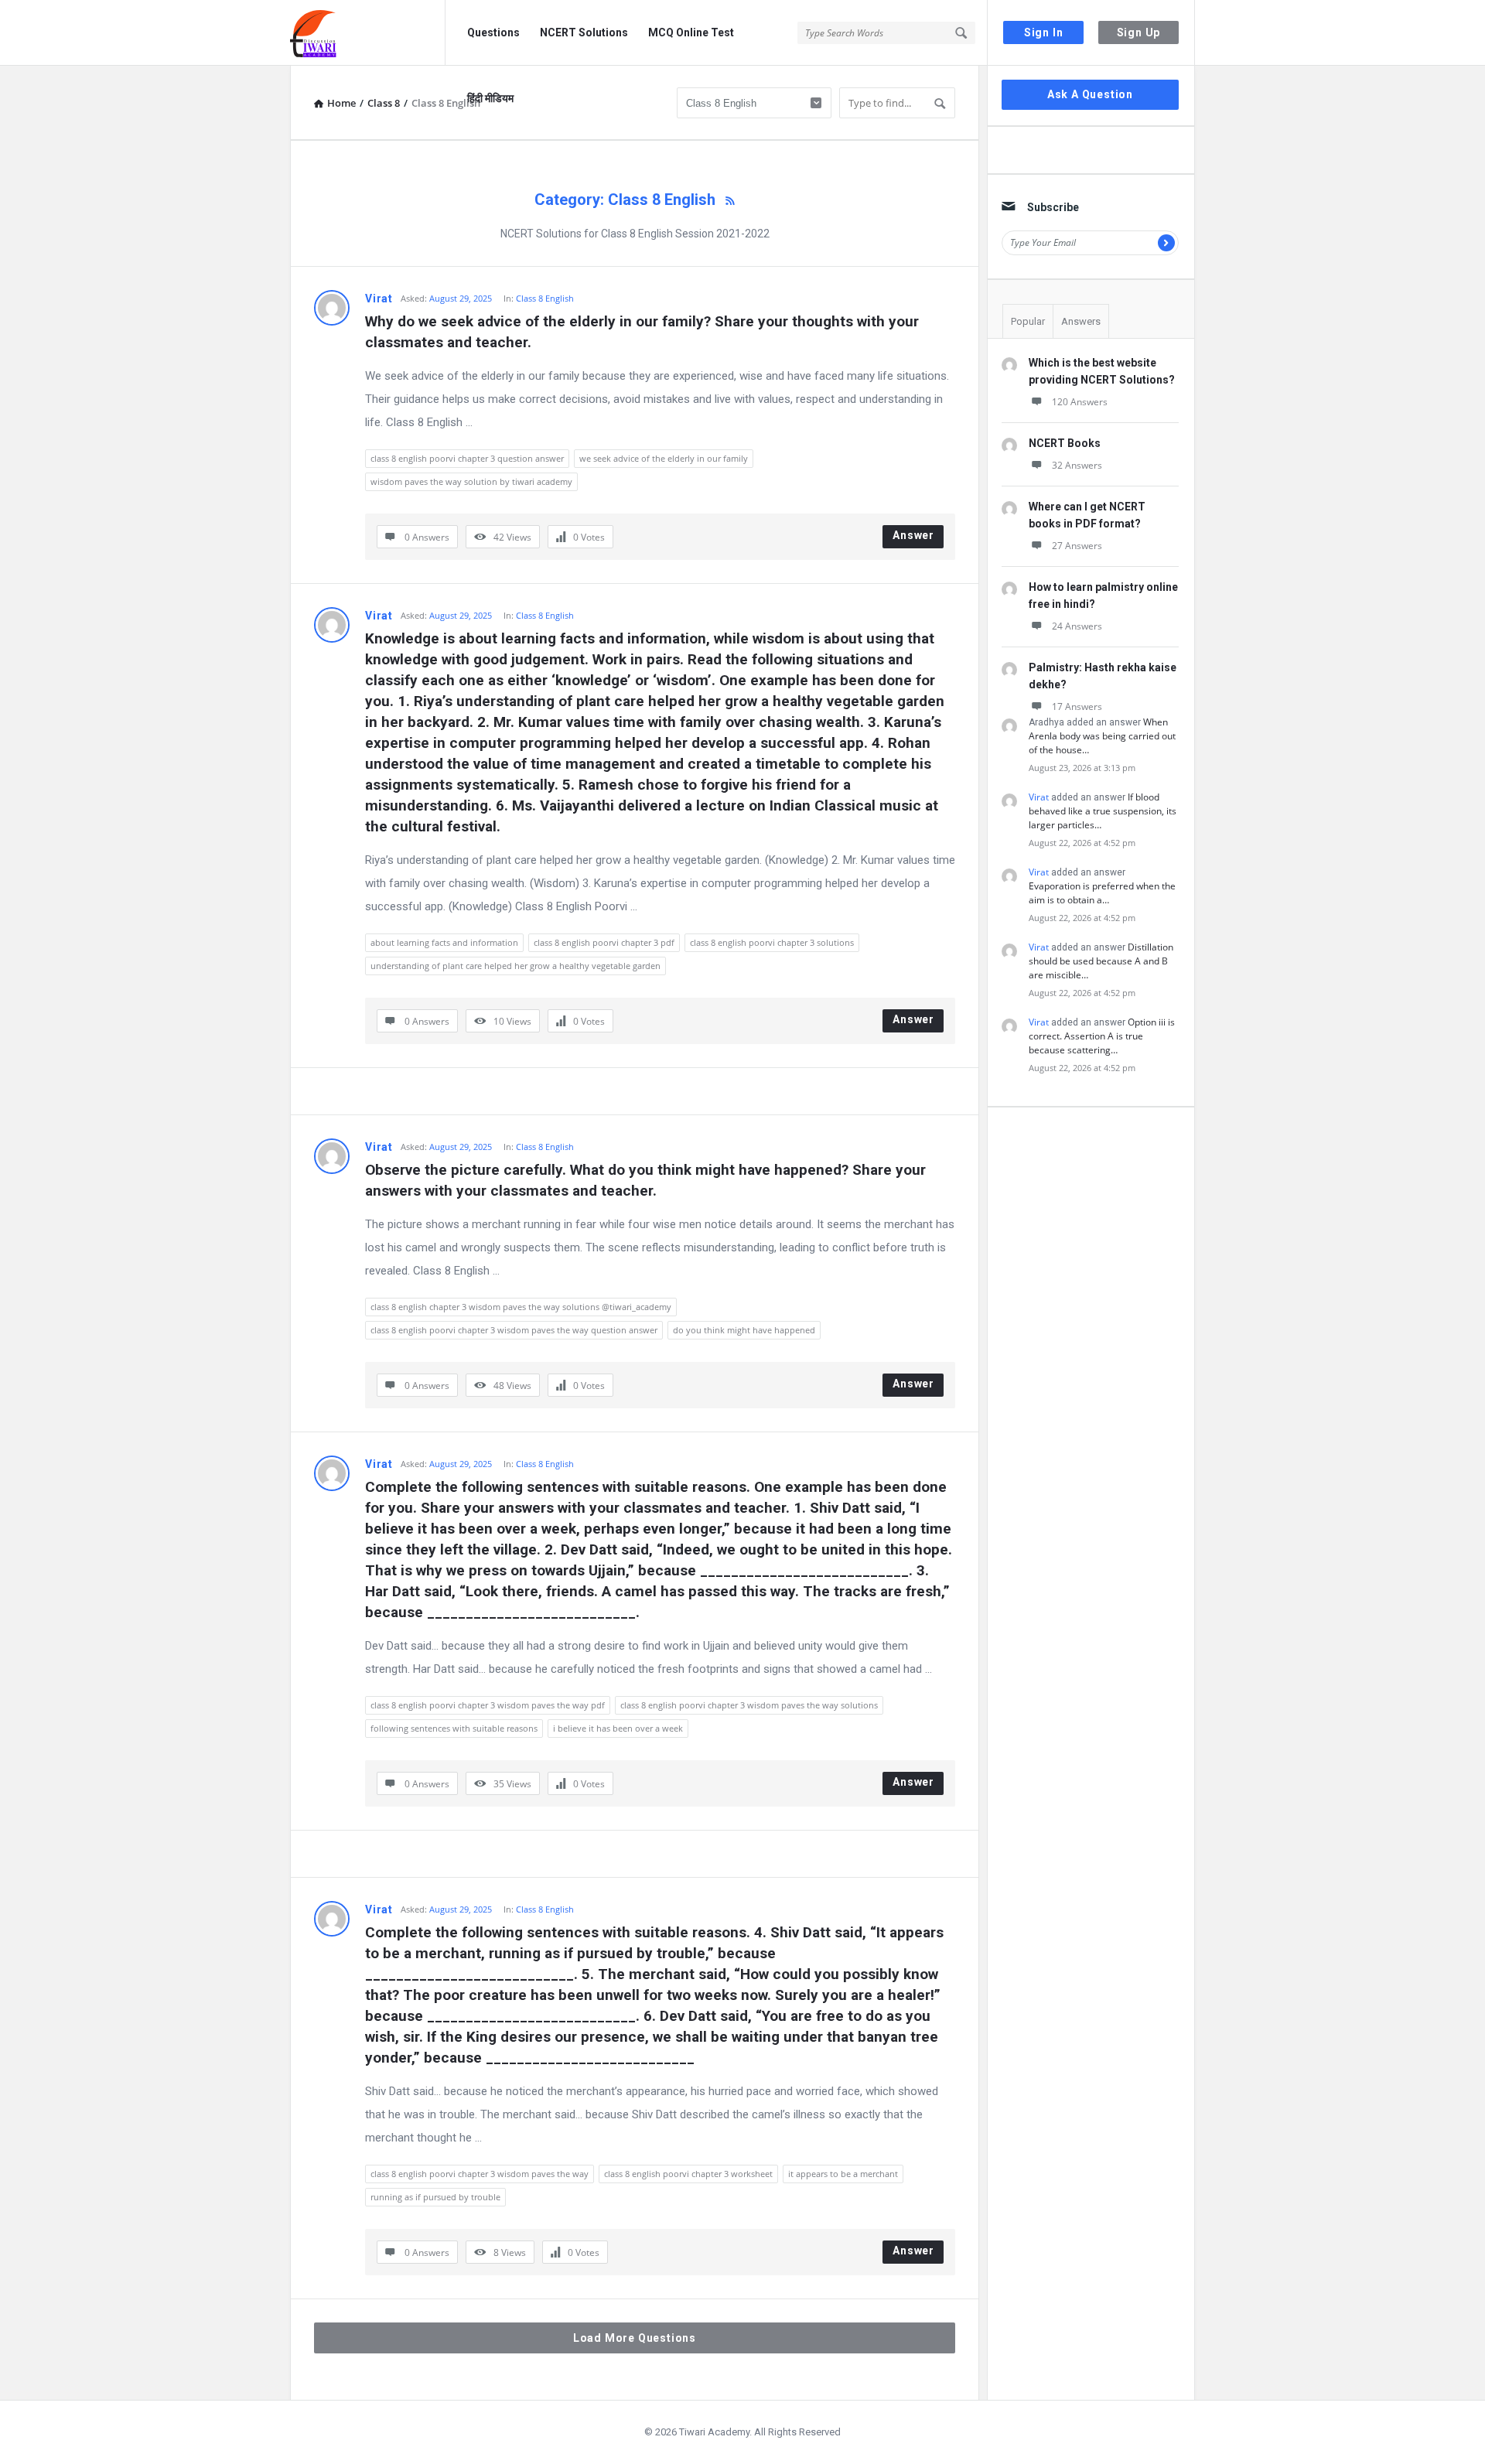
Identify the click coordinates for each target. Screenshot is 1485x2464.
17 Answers (1077, 706)
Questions (493, 32)
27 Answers (1077, 546)
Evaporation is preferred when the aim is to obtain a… (1102, 893)
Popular (1028, 321)
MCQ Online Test (691, 32)
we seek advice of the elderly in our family (664, 458)
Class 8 (384, 103)
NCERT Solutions (584, 32)
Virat (379, 299)
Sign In (1044, 32)
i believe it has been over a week (618, 1728)
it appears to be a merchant (843, 2174)
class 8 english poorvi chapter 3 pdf (604, 942)
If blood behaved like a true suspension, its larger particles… (1103, 811)
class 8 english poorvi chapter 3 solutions (772, 942)
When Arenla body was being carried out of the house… (1102, 736)
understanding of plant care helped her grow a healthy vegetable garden (515, 966)
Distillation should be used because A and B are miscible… (1101, 961)
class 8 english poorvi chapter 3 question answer (467, 458)
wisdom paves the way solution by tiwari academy (471, 481)
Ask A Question (1090, 94)
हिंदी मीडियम (490, 98)
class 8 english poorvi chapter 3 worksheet (688, 2174)
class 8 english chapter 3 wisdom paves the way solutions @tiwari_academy (521, 1307)
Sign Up (1139, 32)
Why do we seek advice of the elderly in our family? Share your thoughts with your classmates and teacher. (644, 332)
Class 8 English (545, 298)
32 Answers (1077, 465)
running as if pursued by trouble (435, 2197)
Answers (1081, 321)
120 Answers (1080, 402)
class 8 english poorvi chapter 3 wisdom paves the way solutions (749, 1705)
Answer (913, 535)
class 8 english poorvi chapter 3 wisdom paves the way (480, 2174)
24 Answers (1077, 626)
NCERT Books (1065, 443)
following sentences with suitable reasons (454, 1728)
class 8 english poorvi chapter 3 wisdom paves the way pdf (488, 1705)
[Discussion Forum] (368, 33)
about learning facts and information (444, 942)
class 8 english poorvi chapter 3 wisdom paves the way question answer (514, 1330)
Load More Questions (635, 2338)
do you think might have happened (744, 1330)
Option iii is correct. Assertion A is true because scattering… (1102, 1036)
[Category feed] (730, 200)
